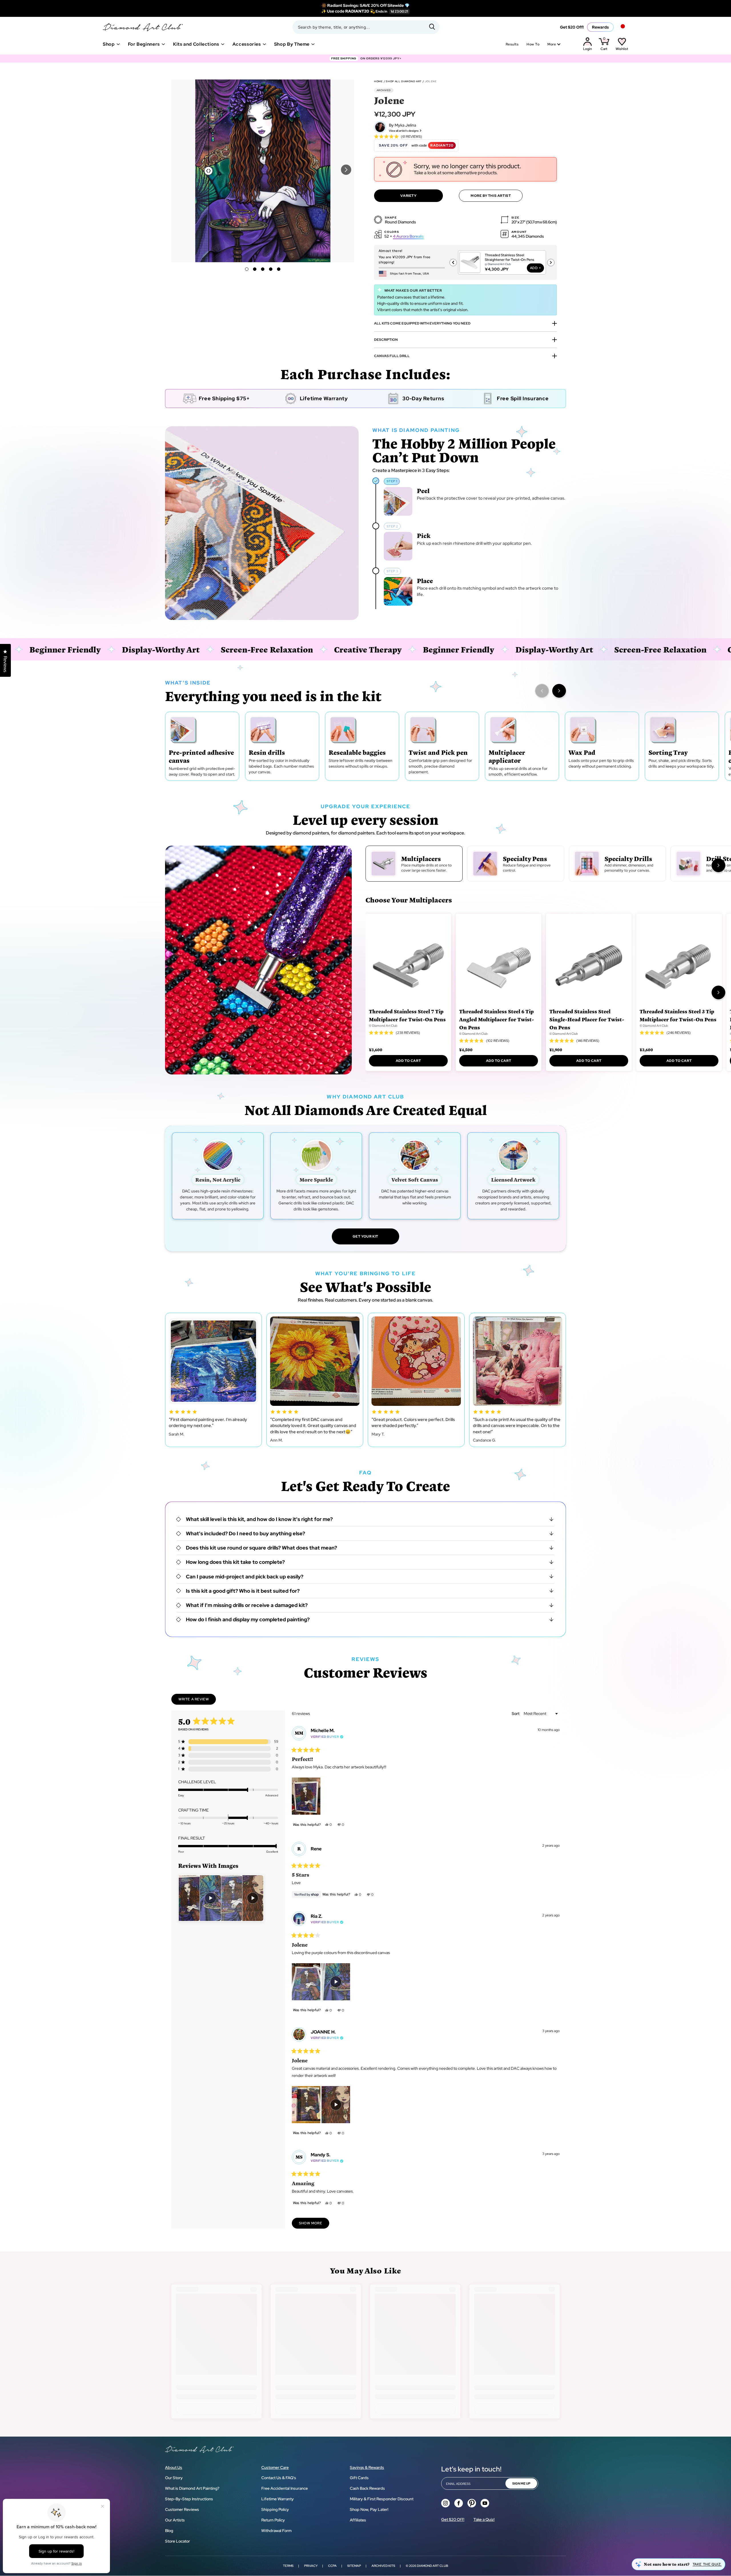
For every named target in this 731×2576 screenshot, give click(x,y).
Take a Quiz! (484, 2519)
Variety (408, 196)
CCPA (332, 2566)
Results (512, 44)
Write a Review (197, 1701)
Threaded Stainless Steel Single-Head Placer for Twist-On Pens (587, 1019)
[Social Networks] (445, 2503)
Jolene (431, 81)
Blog (169, 2531)
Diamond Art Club (432, 2566)
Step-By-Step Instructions (189, 2499)
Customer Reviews (182, 2509)
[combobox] (366, 27)
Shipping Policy (275, 2509)
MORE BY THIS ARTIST (491, 196)
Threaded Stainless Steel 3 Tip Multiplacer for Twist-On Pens (678, 1015)
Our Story (174, 2478)
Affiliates (358, 2520)
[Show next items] (559, 691)
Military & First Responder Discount (382, 2499)
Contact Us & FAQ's (279, 2478)
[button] (346, 170)
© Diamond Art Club (383, 1026)
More (552, 44)
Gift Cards (359, 2478)
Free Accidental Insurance (285, 2488)
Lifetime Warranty (278, 2499)
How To (533, 44)
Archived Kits (383, 2566)
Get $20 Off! (572, 27)
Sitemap (354, 2566)
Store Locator (177, 2541)
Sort (516, 1714)
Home (378, 81)
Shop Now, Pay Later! (369, 2509)
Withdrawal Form (276, 2531)
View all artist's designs (404, 131)
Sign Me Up (521, 2483)
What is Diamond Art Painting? (192, 2488)
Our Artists (175, 2520)
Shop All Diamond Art (404, 81)
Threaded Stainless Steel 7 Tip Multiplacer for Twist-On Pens (407, 1015)
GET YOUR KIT (365, 1236)
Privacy (311, 2566)
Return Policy (273, 2520)
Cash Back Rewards (367, 2488)
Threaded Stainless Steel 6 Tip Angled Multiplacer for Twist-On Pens (497, 1019)
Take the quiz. (707, 2564)
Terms (288, 2566)
